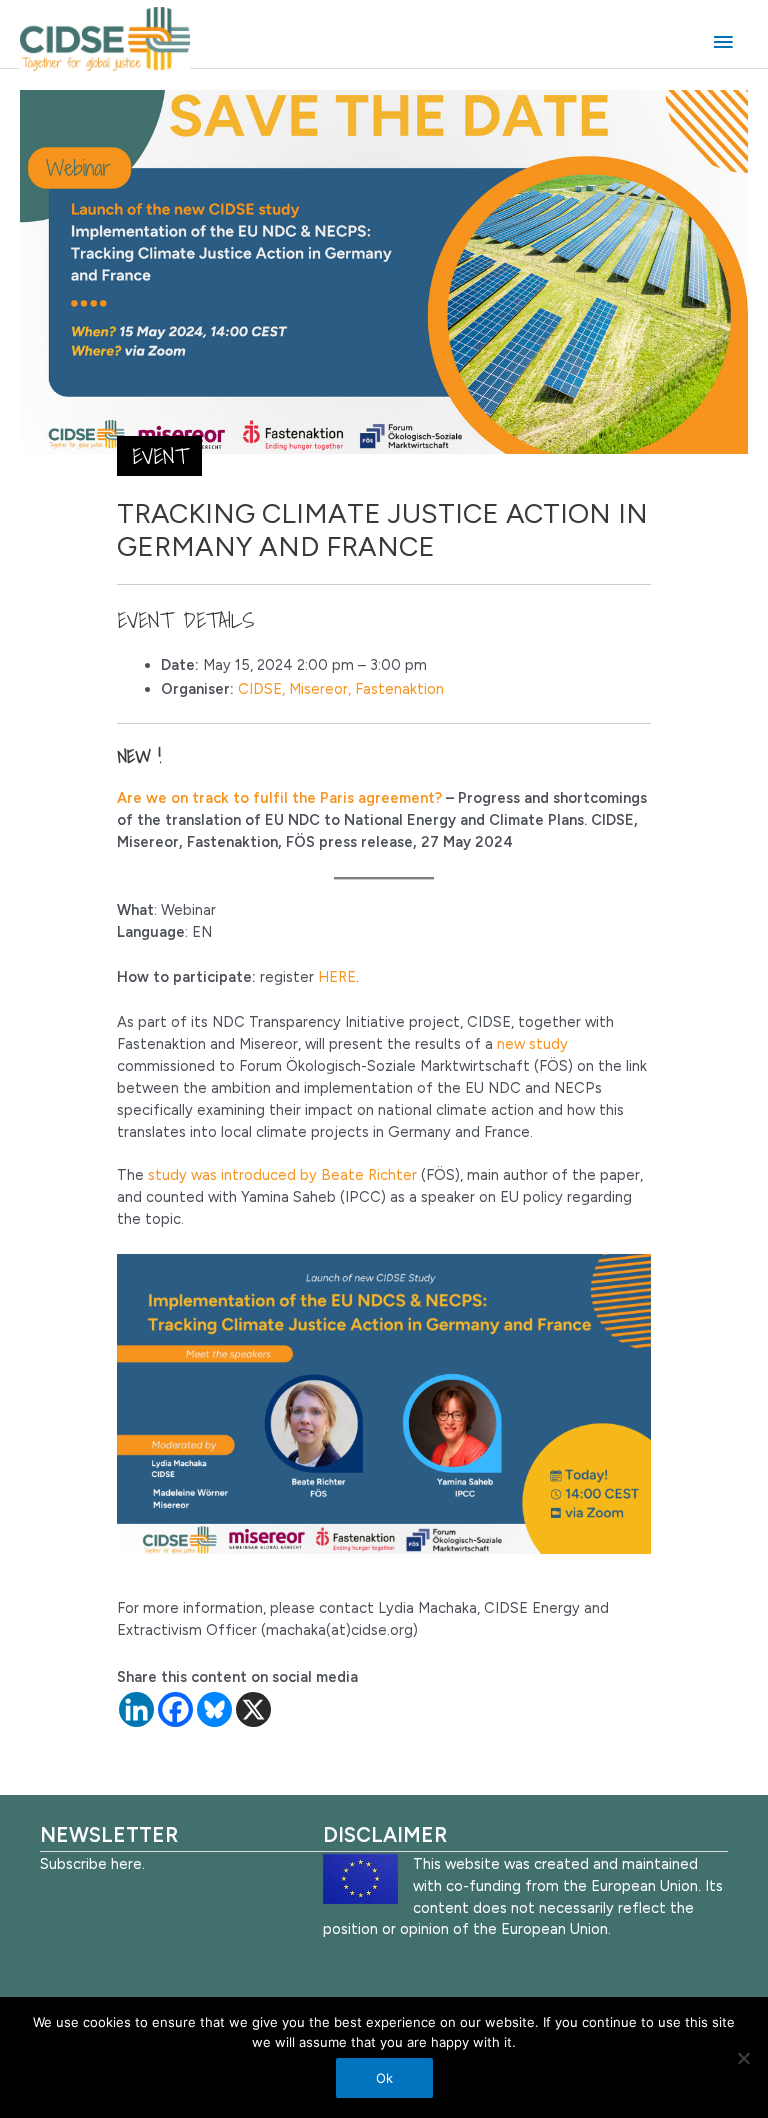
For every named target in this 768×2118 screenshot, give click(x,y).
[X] (253, 1709)
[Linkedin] (136, 1709)
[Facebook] (175, 1709)
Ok (384, 2078)
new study (532, 1044)
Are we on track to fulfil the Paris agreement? (279, 798)
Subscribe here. (92, 1864)
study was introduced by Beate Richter (282, 1175)
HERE (337, 977)
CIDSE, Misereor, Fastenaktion (341, 689)
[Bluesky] (214, 1709)
